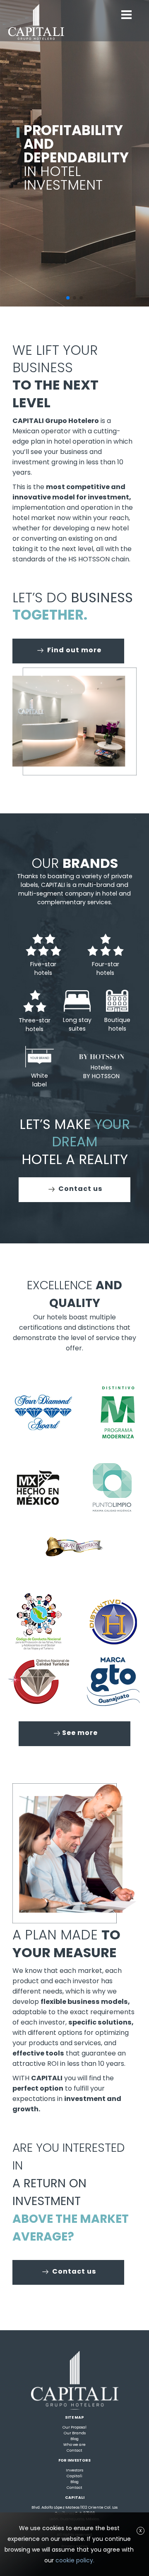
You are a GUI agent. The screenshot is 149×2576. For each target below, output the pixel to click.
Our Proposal (74, 2427)
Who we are (74, 2444)
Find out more (73, 650)
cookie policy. (75, 2560)
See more (80, 1733)
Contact (74, 2450)
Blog (74, 2439)
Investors (74, 2470)
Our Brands (75, 2433)
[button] (68, 298)
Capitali (74, 2476)
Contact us (80, 1189)
